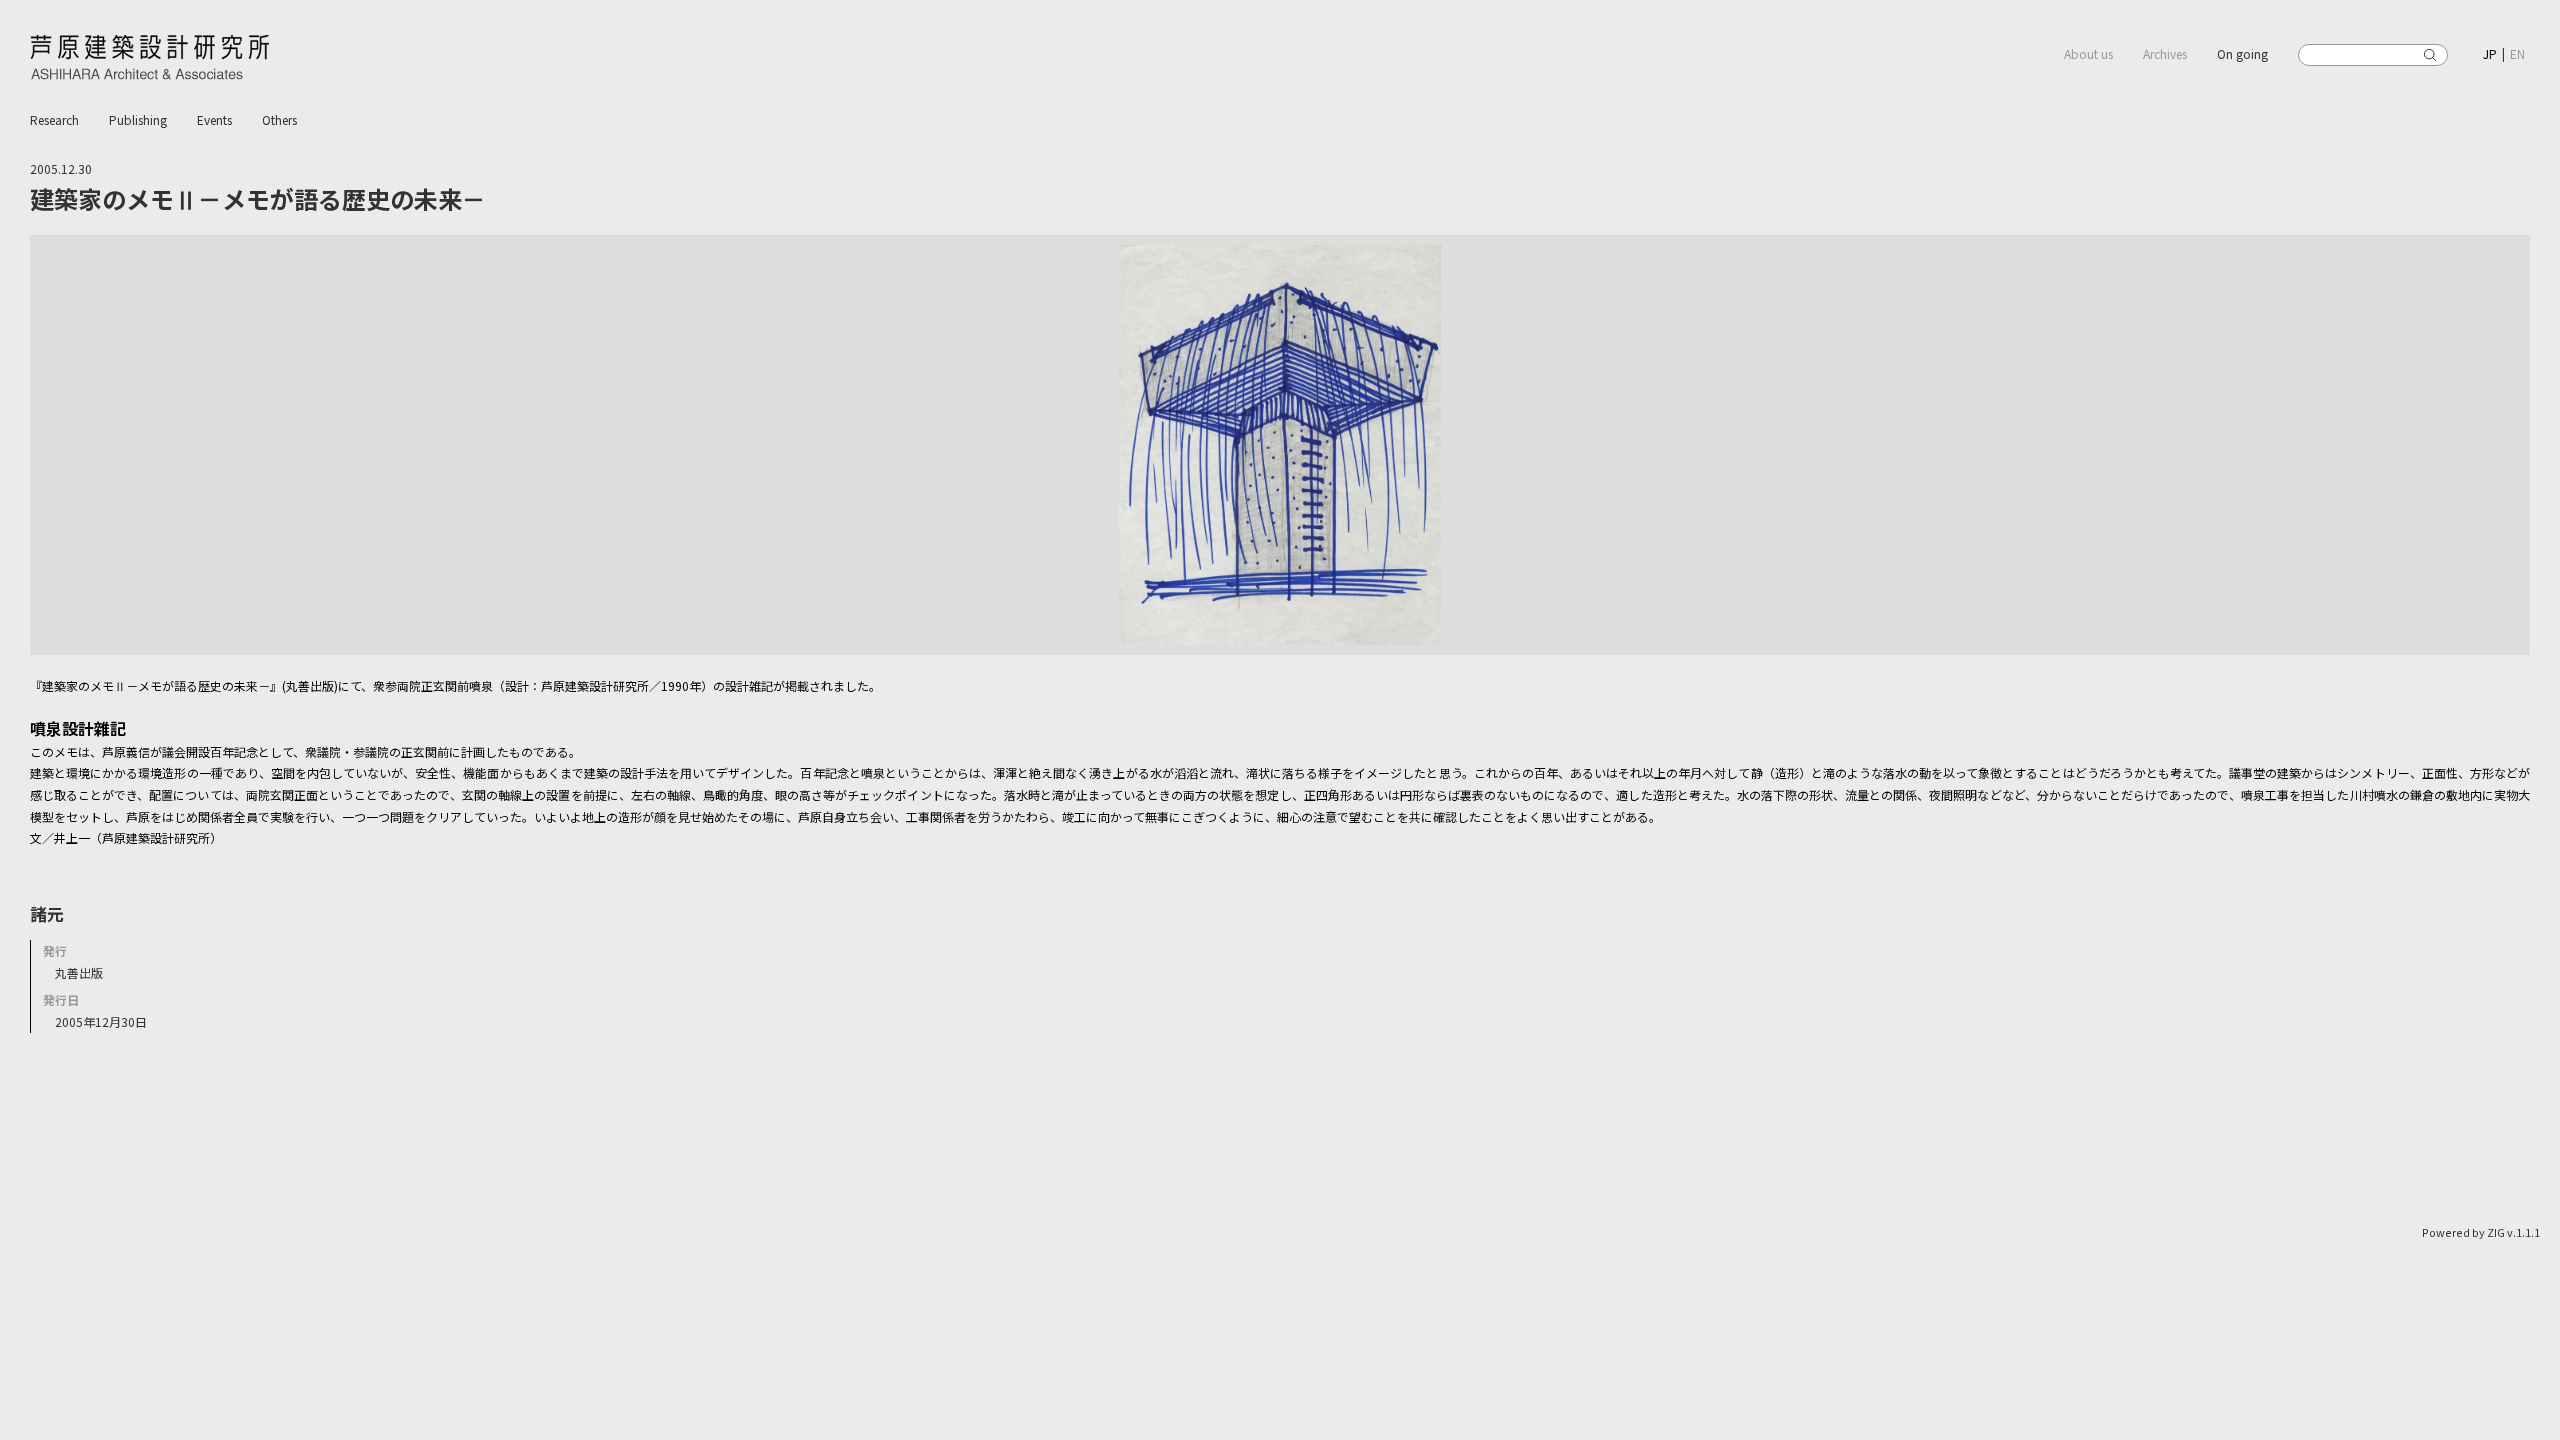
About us (2088, 53)
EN (2517, 53)
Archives (2165, 53)
